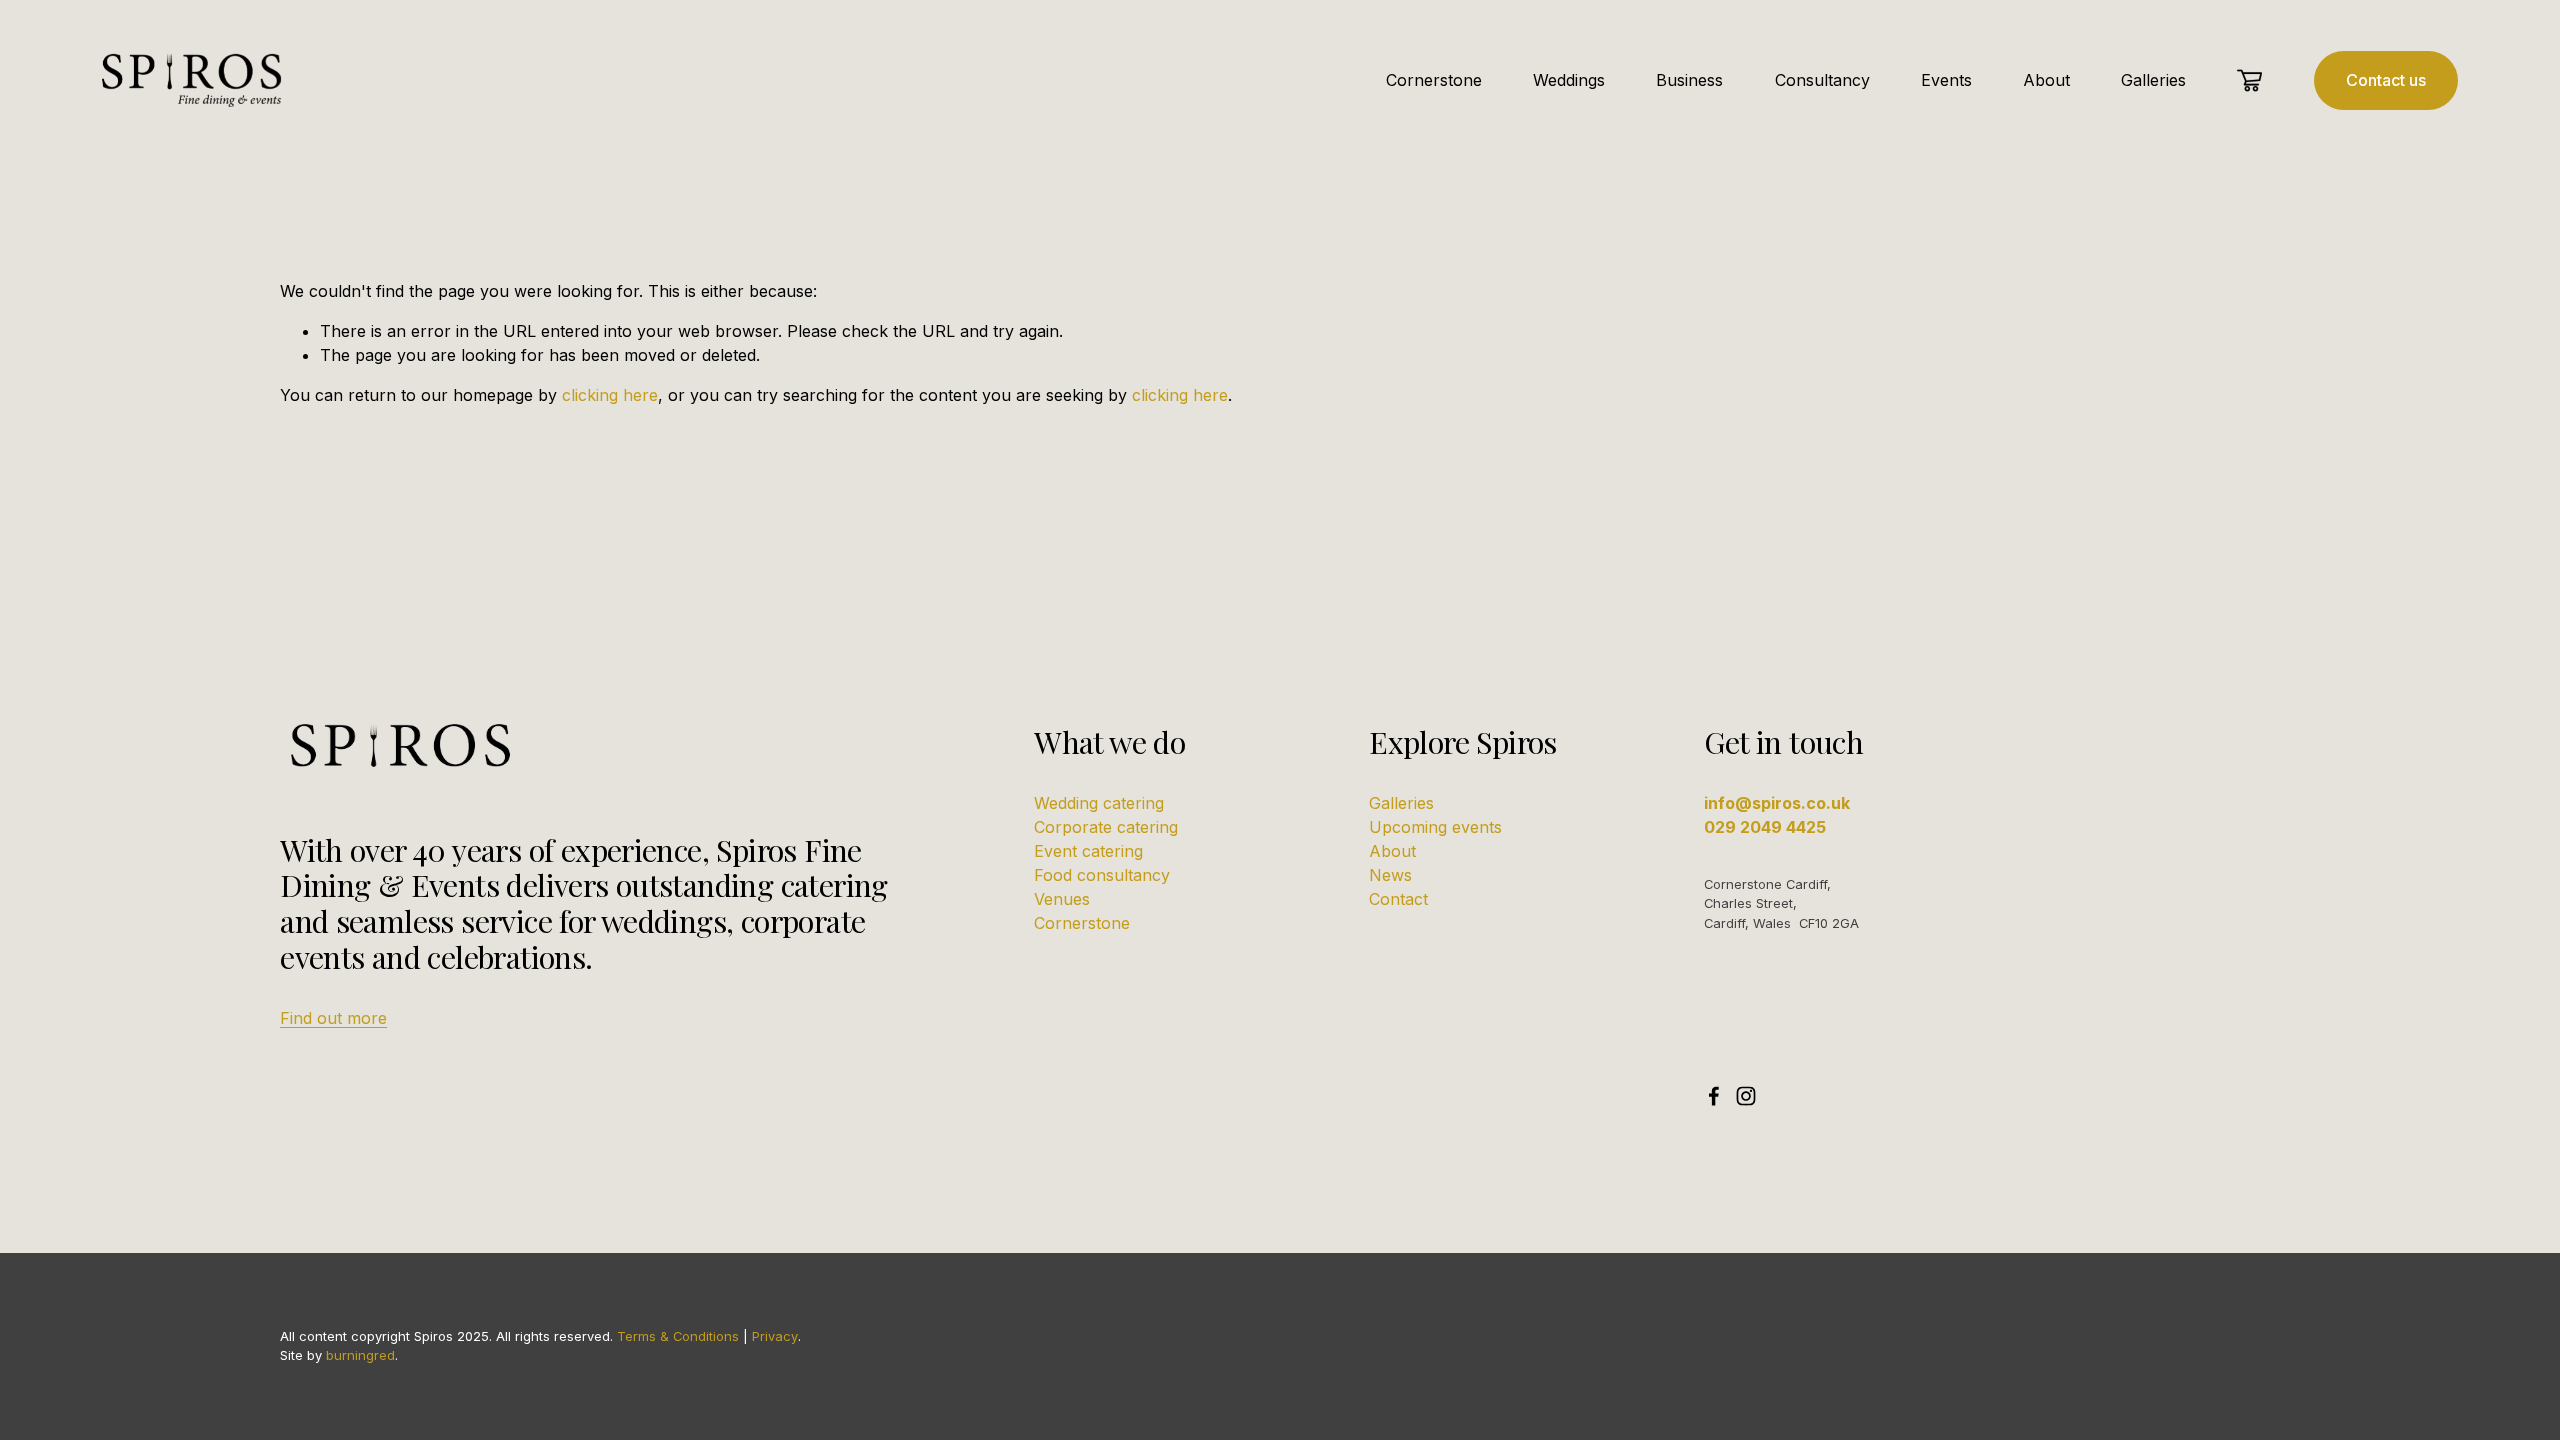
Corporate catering (1106, 827)
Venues (1062, 899)
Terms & (643, 1336)
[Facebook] (1714, 1096)
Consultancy (1822, 80)
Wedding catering (1099, 803)
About (2046, 80)
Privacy (775, 1336)
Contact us (2386, 80)
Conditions (706, 1336)
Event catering (1088, 851)
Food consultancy (1102, 875)
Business (1689, 80)
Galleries (2153, 80)
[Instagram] (1746, 1096)
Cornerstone (1434, 80)
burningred (360, 1355)
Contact (1398, 899)
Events (1946, 80)
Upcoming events (1435, 827)
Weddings (1569, 80)
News (1390, 875)
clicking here (610, 395)
